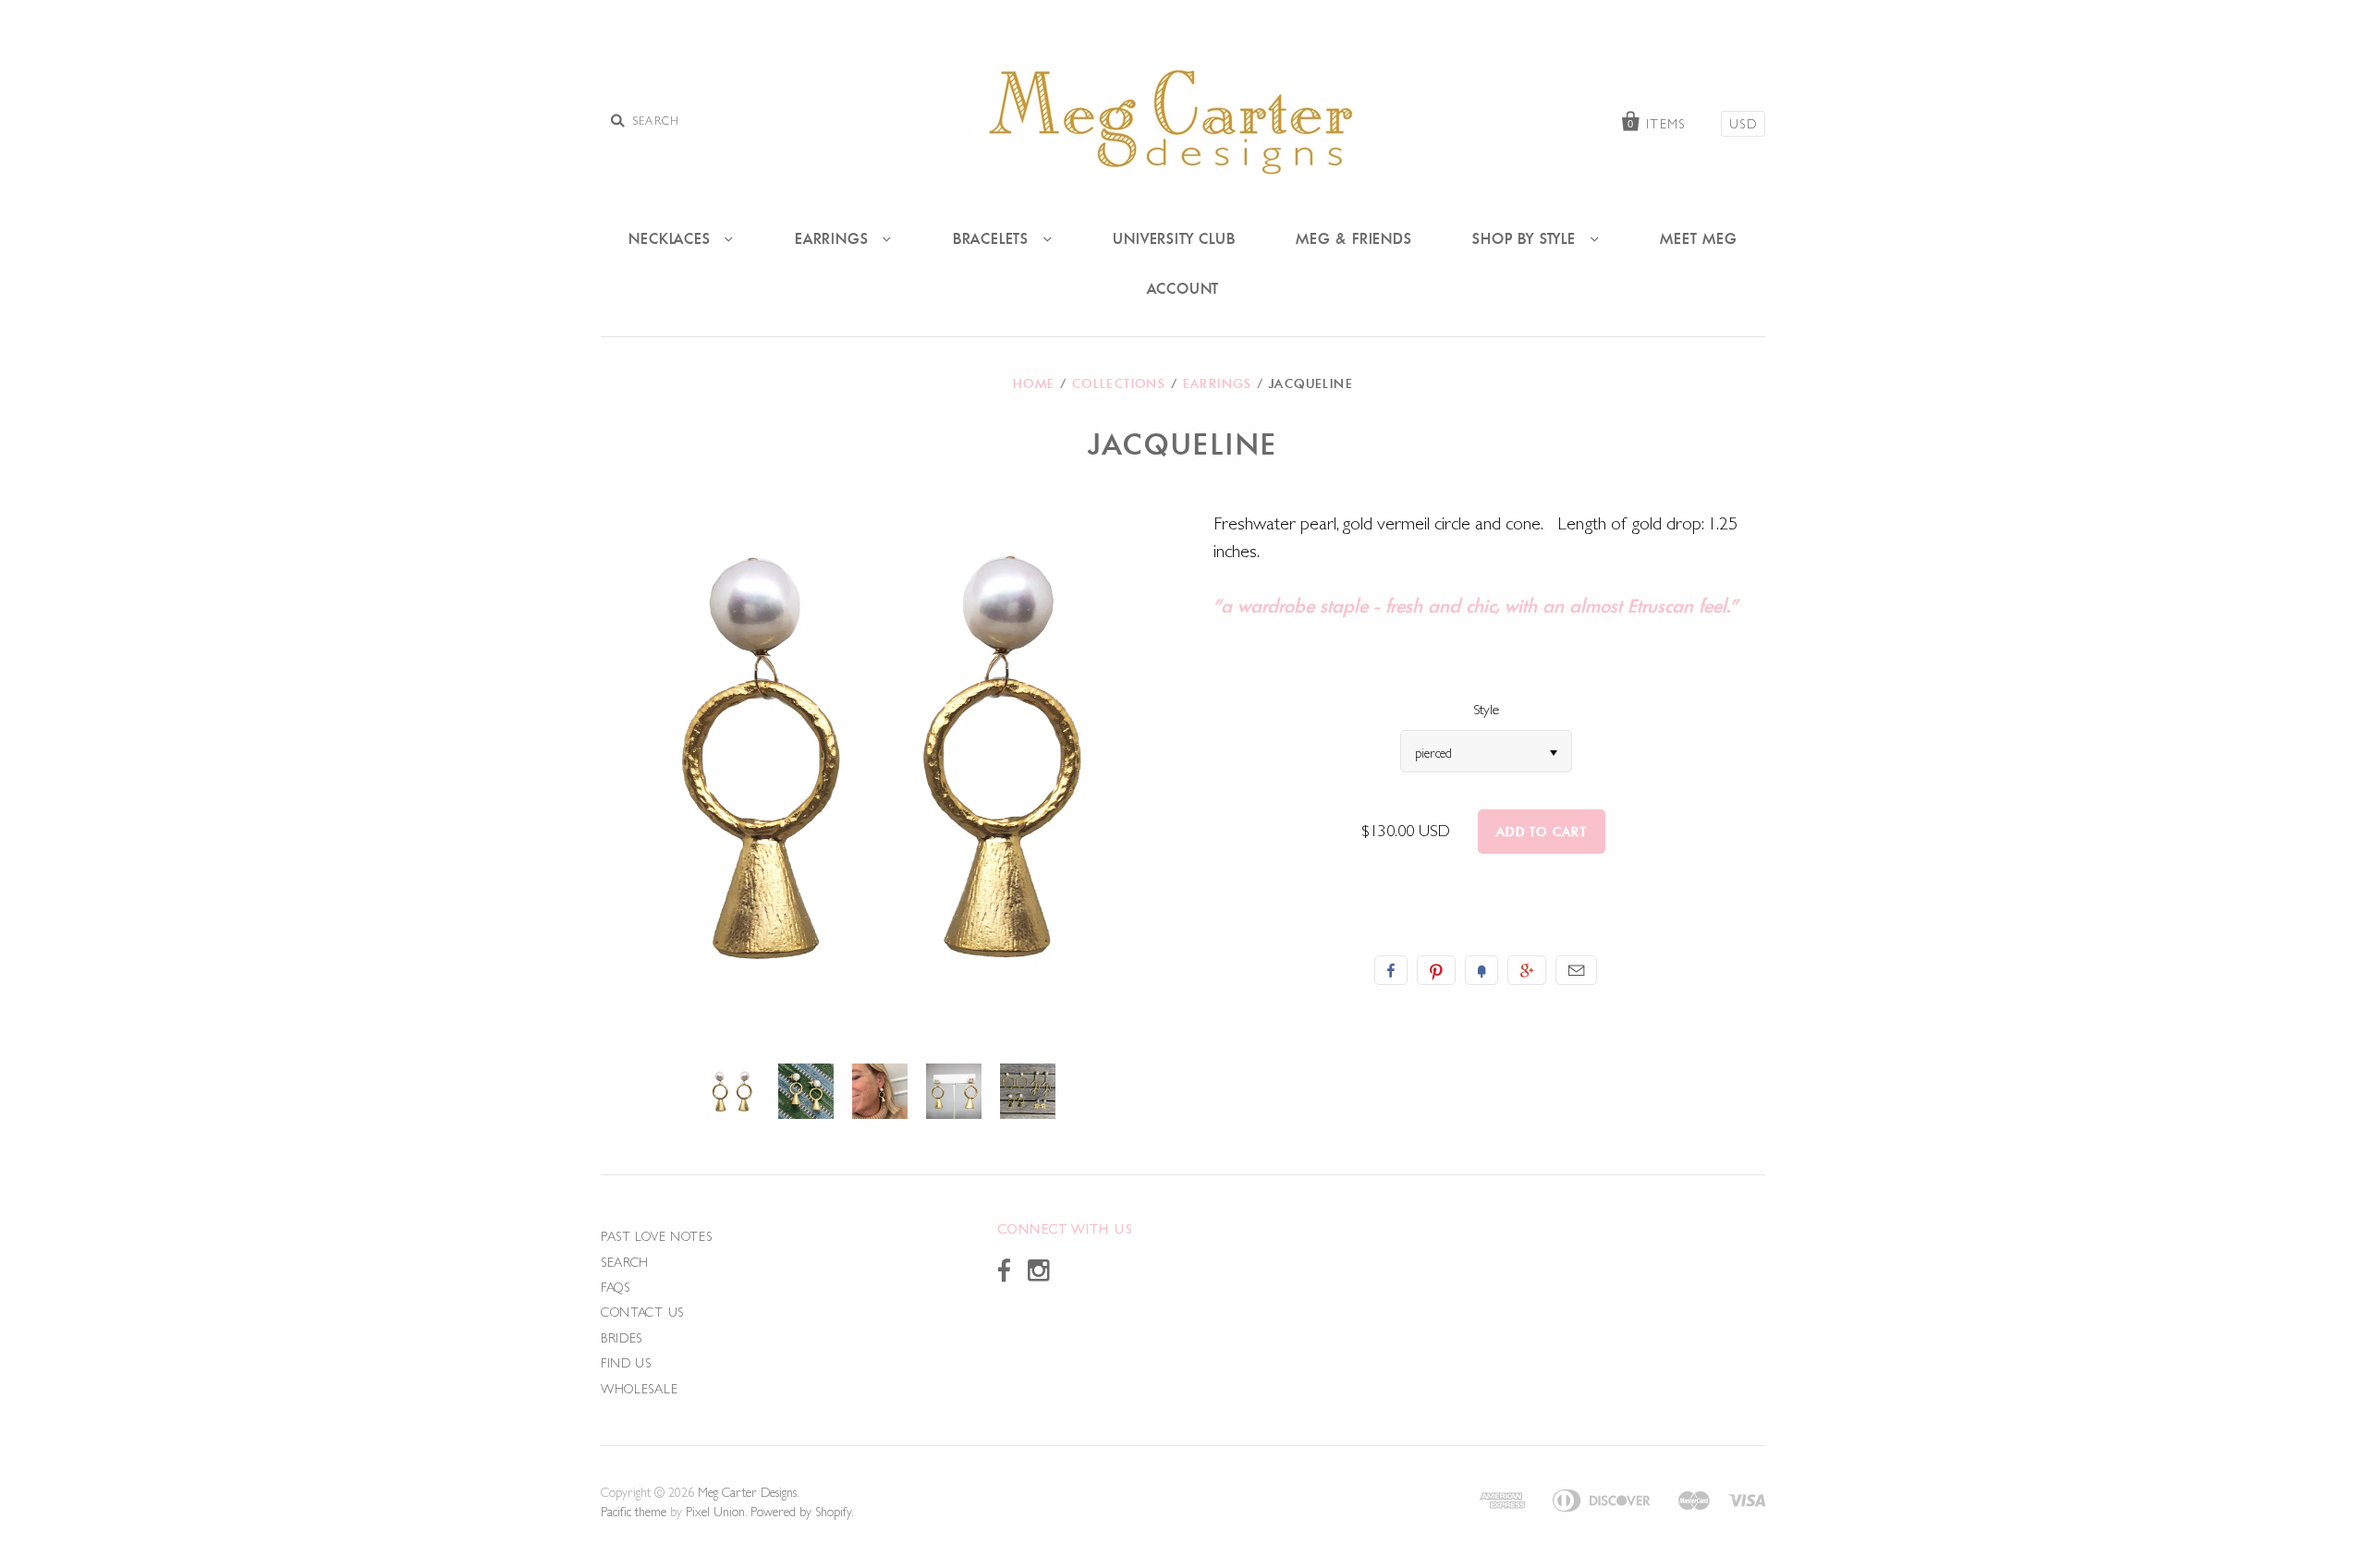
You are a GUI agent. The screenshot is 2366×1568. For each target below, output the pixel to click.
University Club (1174, 238)
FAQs (616, 1287)
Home (1034, 383)
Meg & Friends (1354, 238)
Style (1486, 709)
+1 (1527, 970)
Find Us (626, 1363)
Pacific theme (634, 1512)
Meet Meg (1698, 238)
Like (1391, 970)
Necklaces (672, 238)
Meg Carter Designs (747, 1492)
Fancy (1482, 970)
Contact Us (642, 1312)
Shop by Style (1526, 238)
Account (1183, 288)
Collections (1119, 383)
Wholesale (639, 1389)
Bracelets (994, 238)
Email (1576, 970)
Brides (622, 1338)
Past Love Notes (657, 1236)
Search (625, 1262)
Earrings (834, 238)
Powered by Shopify (801, 1512)
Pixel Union (715, 1512)
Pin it (1436, 970)
